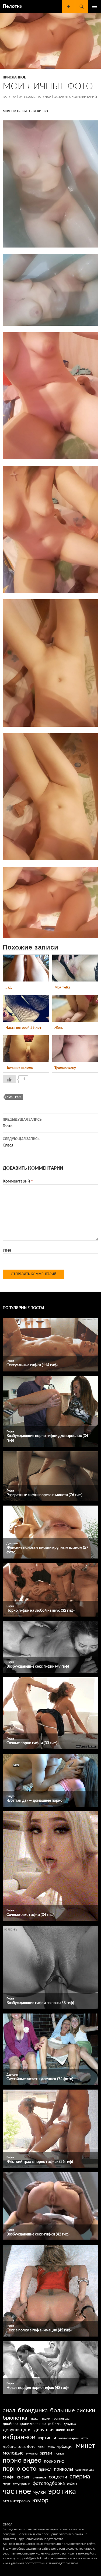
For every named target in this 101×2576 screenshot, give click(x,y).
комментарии (69, 2438)
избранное (19, 2437)
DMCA (8, 2524)
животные (65, 2430)
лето (84, 2438)
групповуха (61, 2419)
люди (41, 2447)
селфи (9, 2477)
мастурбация (61, 2446)
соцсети (58, 2477)
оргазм (46, 2453)
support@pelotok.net (32, 2558)
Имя (7, 1250)
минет (86, 2446)
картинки (47, 2438)
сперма (80, 2477)
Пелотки (13, 6)
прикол (45, 2470)
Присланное (14, 77)
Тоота (22, 1123)
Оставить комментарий (75, 97)
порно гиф (54, 2461)
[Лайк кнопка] (9, 1079)
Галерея (10, 97)
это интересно (16, 2501)
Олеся (21, 1142)
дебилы (55, 2424)
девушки (44, 2430)
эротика (62, 2491)
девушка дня (17, 2430)
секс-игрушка (85, 2470)
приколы (63, 2469)
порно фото (20, 2469)
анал (9, 2410)
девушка (70, 2424)
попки (59, 2454)
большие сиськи (73, 2411)
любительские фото (19, 2447)
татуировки (22, 2484)
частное (14, 1097)
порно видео (22, 2461)
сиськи (24, 2477)
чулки (40, 2492)
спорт (7, 2484)
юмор (40, 2500)
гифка (34, 2419)
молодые (13, 2453)
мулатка (32, 2454)
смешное (40, 2477)
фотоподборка (49, 2483)
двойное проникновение (24, 2424)
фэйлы (72, 2484)
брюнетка (15, 2418)
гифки (45, 2419)
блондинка (33, 2410)
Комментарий (18, 1181)
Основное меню (95, 6)
